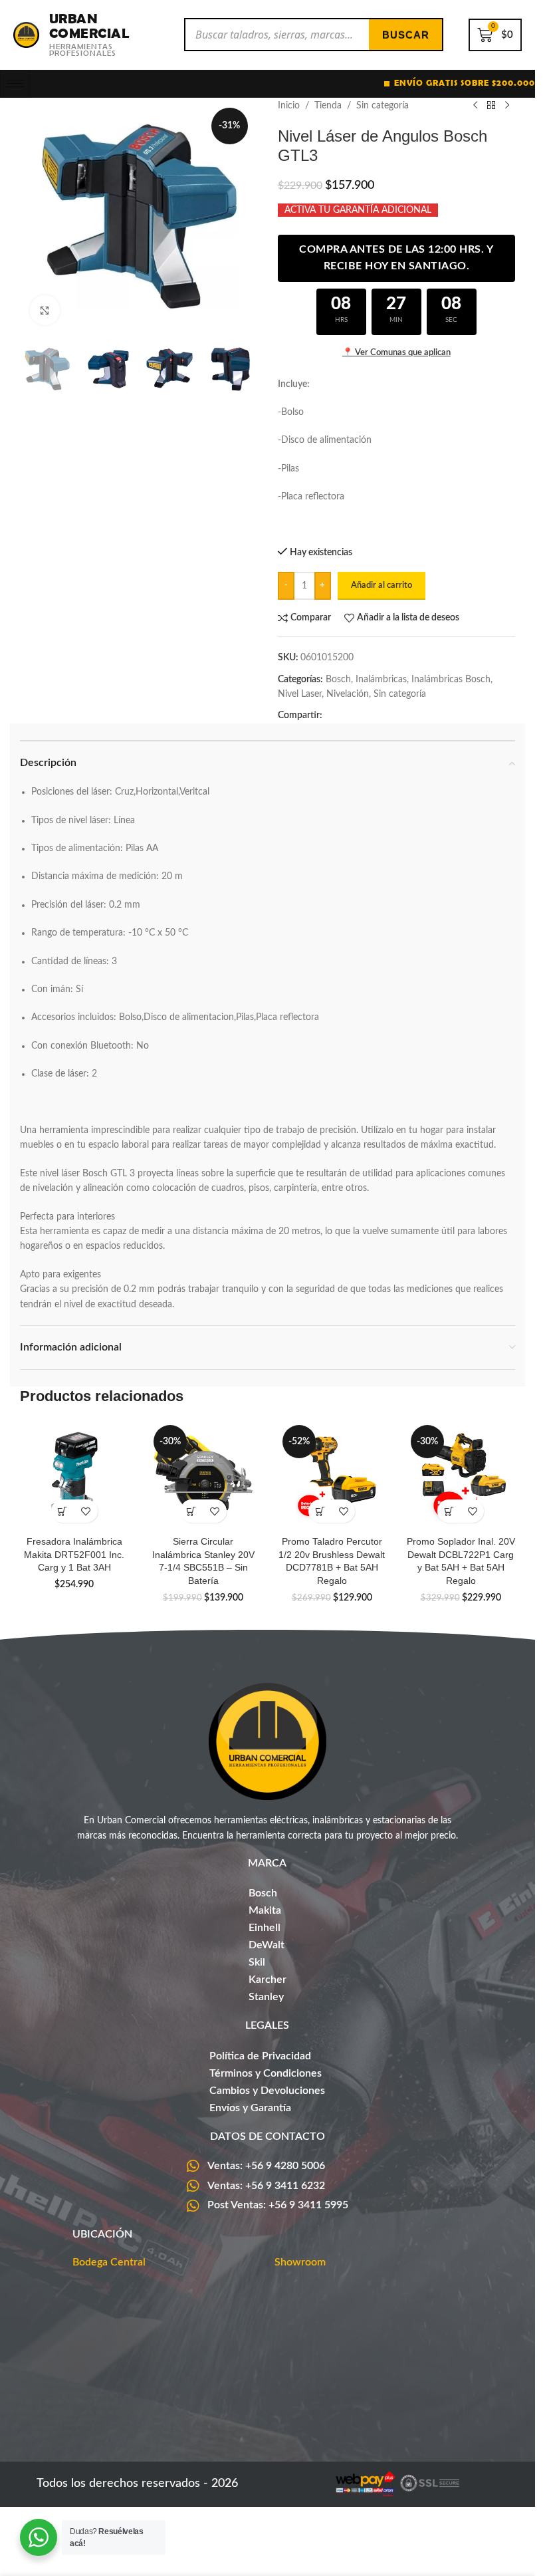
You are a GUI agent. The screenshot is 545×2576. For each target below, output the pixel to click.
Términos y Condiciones (266, 2073)
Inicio (289, 106)
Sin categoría (382, 106)
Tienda (328, 106)
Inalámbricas (381, 680)
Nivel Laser (300, 694)
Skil (257, 1962)
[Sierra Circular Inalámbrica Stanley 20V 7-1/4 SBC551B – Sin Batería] (203, 1475)
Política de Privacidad (260, 2056)
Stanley (266, 1997)
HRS (341, 320)
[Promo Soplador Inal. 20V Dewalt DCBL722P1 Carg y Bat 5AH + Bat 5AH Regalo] (461, 1475)
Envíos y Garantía (250, 2108)
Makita (265, 1910)
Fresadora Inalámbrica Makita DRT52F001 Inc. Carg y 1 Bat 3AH (74, 1554)
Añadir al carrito (381, 585)
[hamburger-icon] (15, 84)
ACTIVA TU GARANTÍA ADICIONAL (358, 210)
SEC (451, 320)
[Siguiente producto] (507, 106)
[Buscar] (405, 35)
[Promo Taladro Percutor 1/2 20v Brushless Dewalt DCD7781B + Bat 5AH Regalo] (332, 1475)
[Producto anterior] (475, 106)
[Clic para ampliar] (45, 310)
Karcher (268, 1980)
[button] (63, 1511)
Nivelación (348, 694)
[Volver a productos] (491, 106)
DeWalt (267, 1945)
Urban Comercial (89, 26)
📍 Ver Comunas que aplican (396, 353)
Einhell (265, 1928)
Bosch (338, 680)
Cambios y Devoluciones (267, 2091)
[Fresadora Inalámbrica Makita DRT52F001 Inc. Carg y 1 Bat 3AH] (74, 1475)
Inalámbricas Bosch (451, 680)
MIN (396, 320)
